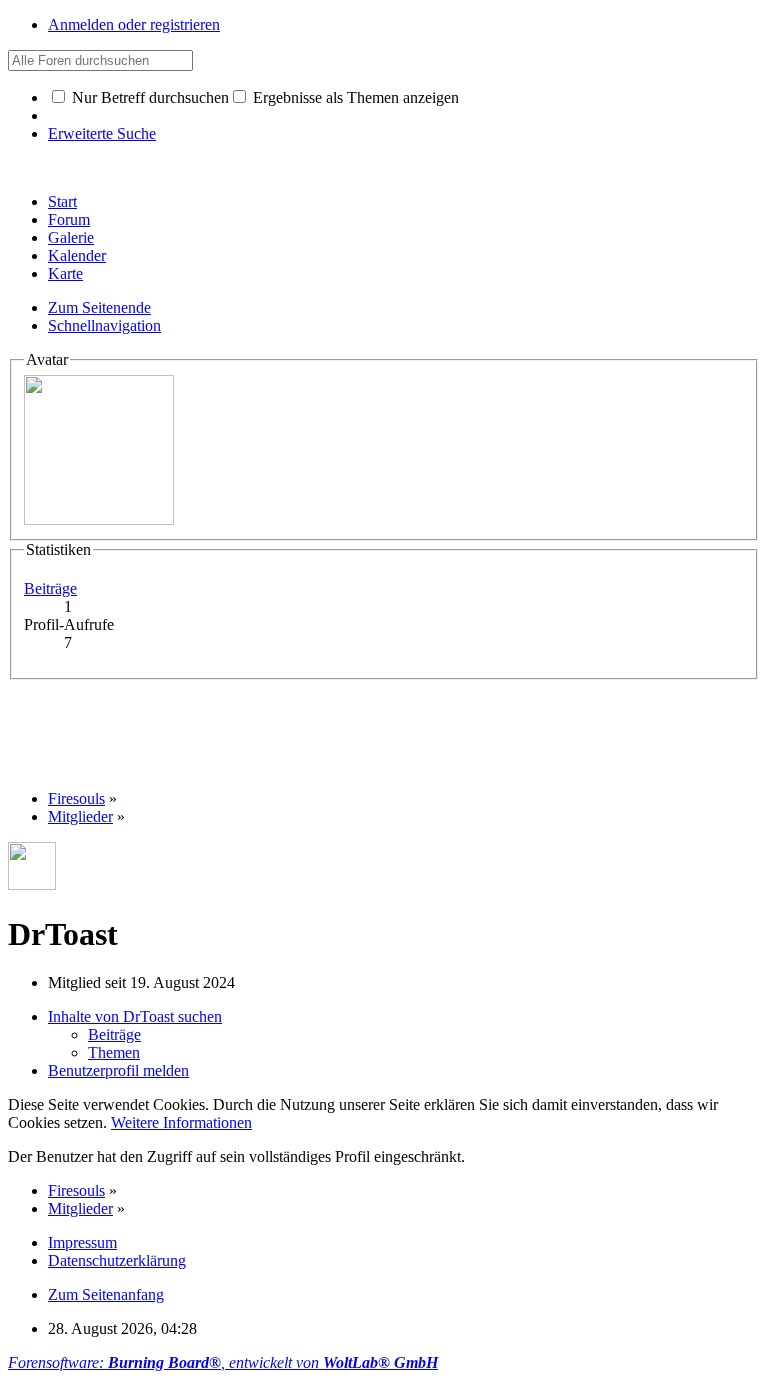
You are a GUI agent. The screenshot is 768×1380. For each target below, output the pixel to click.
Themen (114, 1052)
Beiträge (50, 588)
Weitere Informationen (181, 1122)
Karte (65, 273)
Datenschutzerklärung (117, 1260)
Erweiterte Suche (102, 133)
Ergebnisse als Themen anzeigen (354, 97)
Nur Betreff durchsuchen (148, 97)
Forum (69, 219)
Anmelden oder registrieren (134, 24)
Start (62, 201)
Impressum (82, 1242)
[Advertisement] (372, 725)
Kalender (77, 255)
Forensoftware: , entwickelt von (223, 1362)
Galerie (71, 237)
